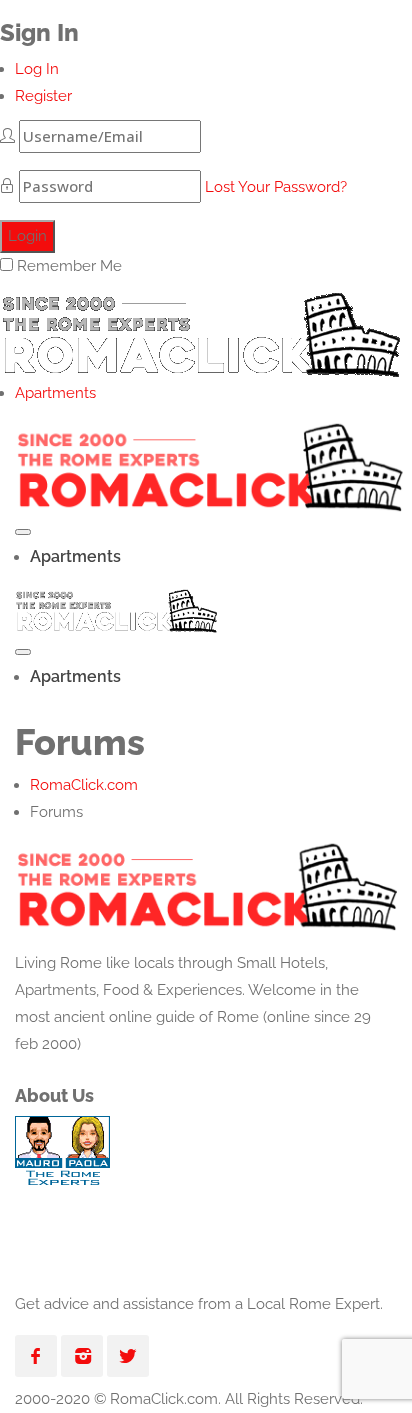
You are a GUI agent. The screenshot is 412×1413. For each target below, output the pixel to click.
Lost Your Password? (276, 187)
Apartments (55, 393)
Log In (37, 69)
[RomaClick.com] (200, 329)
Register (43, 96)
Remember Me (69, 266)
